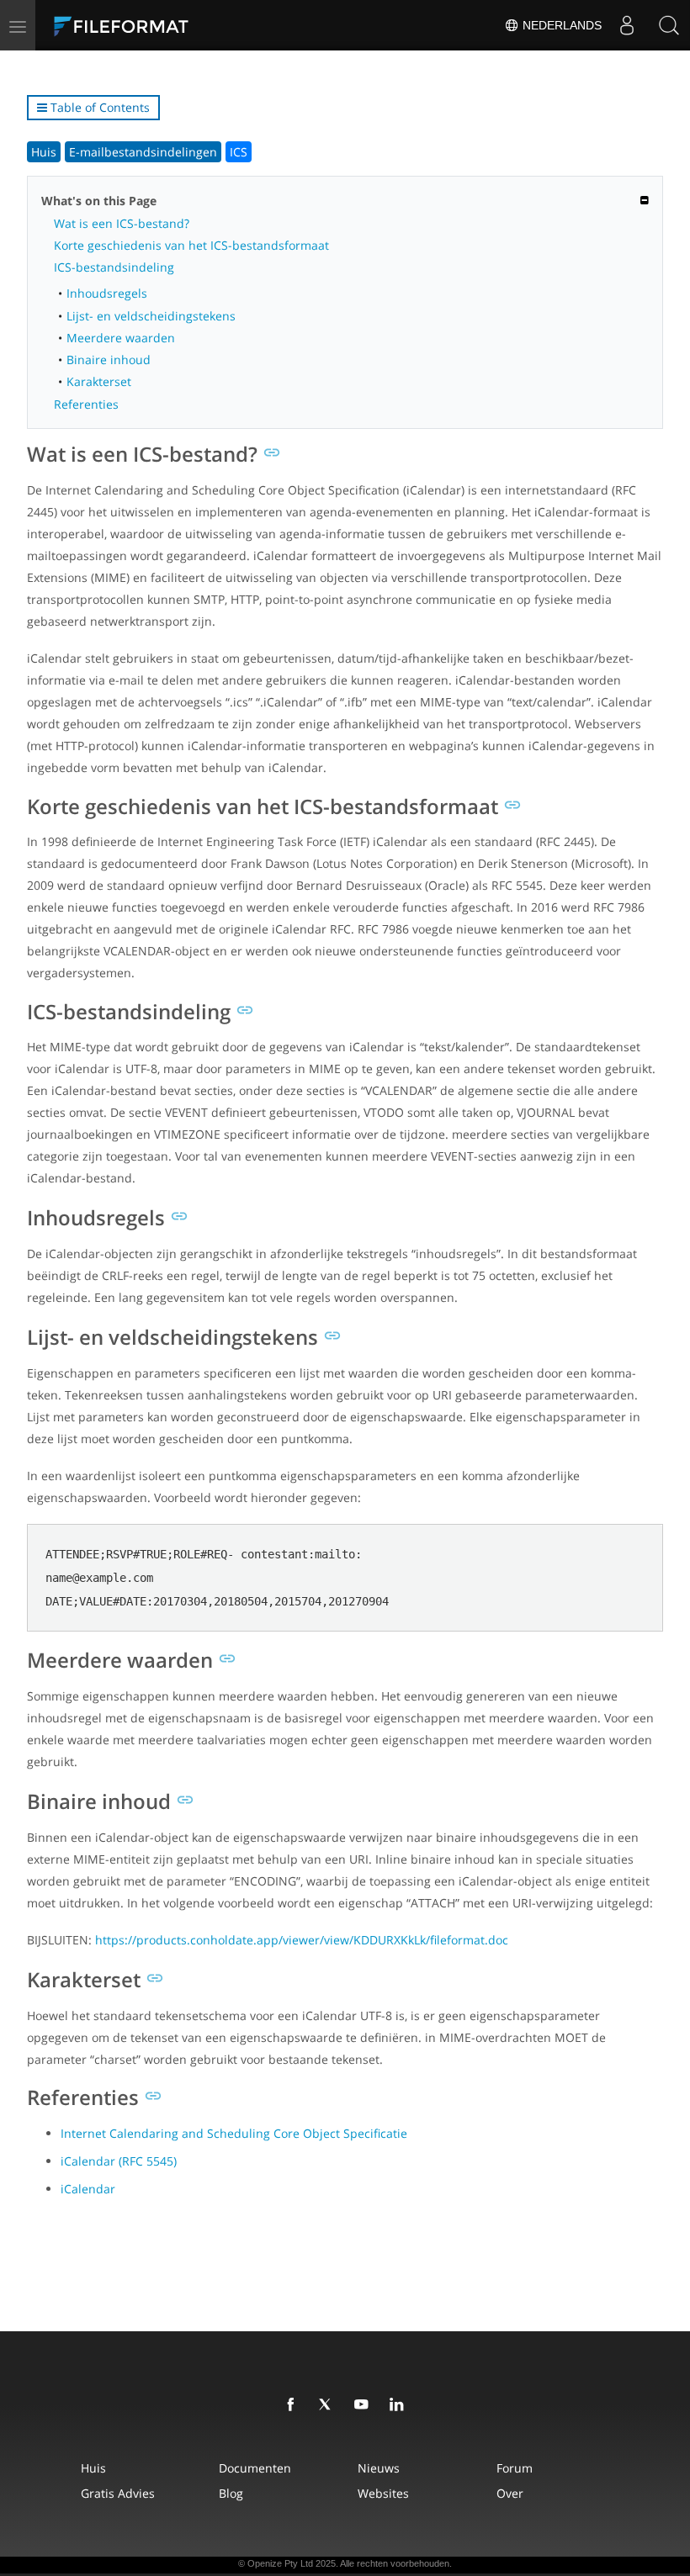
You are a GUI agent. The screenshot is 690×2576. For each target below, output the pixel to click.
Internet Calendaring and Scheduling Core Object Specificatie (234, 2133)
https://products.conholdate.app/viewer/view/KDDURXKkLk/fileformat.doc (302, 1940)
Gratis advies (118, 2493)
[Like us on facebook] (294, 2405)
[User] (627, 25)
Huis (44, 152)
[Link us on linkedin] (400, 2405)
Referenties (86, 404)
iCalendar (88, 2189)
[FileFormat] (162, 25)
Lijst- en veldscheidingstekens (151, 316)
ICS (239, 152)
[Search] (669, 25)
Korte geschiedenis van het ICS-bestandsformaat (191, 245)
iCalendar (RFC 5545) (119, 2161)
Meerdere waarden (121, 338)
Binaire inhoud (109, 360)
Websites (383, 2493)
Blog (231, 2493)
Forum (515, 2468)
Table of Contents (98, 107)
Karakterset (99, 381)
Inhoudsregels (107, 293)
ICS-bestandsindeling (114, 267)
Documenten (255, 2468)
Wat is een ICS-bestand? (122, 223)
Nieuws (379, 2468)
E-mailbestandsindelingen (143, 152)
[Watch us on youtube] (364, 2405)
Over (510, 2493)
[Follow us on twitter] (329, 2405)
